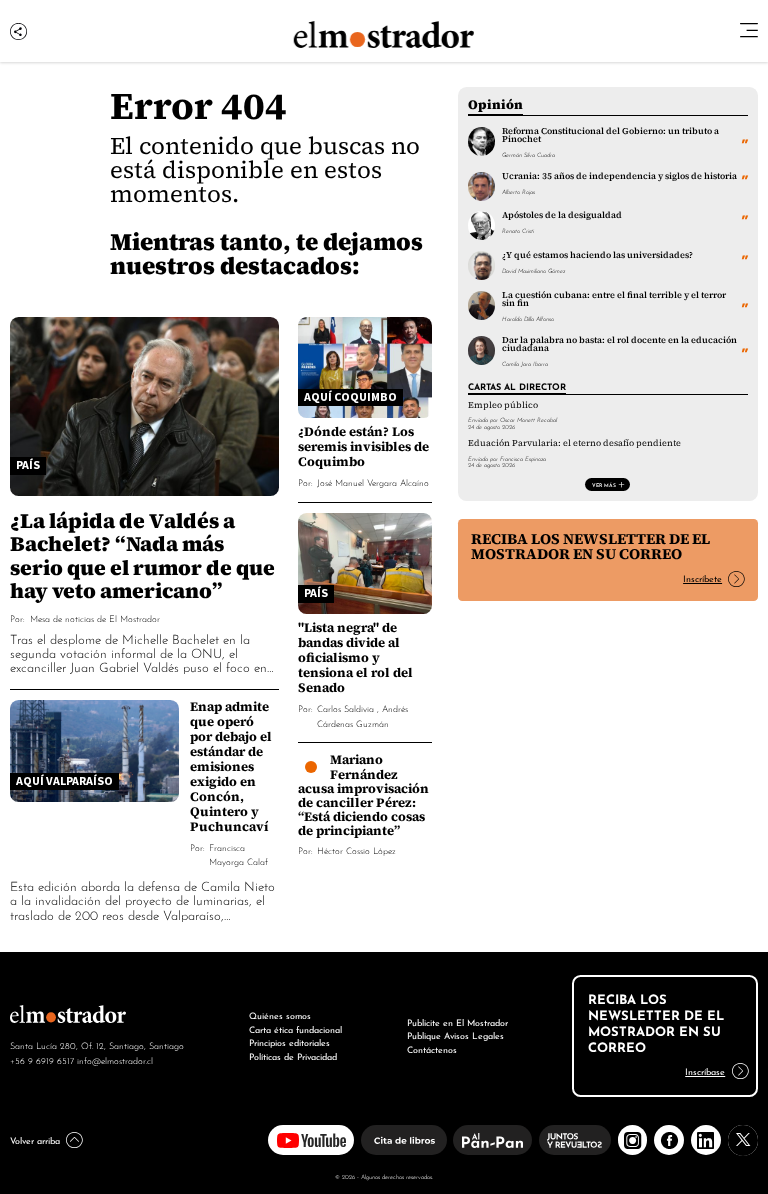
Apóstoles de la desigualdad (562, 215)
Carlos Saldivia (345, 707)
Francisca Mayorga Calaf (238, 853)
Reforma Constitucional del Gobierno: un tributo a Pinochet (610, 135)
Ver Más (604, 484)
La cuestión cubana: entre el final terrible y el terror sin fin (614, 299)
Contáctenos (432, 1049)
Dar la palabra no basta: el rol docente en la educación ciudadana (619, 344)
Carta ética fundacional (295, 1029)
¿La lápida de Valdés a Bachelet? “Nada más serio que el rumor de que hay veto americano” (142, 556)
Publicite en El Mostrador (457, 1022)
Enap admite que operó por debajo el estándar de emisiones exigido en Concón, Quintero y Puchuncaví (231, 766)
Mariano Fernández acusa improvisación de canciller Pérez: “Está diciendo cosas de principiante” (363, 795)
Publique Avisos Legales (455, 1035)
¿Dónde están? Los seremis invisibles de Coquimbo (363, 446)
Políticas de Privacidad (293, 1056)
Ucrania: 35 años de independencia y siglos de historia (619, 176)
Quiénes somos (280, 1015)
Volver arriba (35, 1140)
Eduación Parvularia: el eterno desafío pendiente (574, 443)
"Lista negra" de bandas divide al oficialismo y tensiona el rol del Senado (355, 657)
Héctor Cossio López (356, 849)
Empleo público (503, 405)
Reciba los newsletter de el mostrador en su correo (590, 546)
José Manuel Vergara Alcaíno (373, 481)
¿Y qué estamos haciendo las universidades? (597, 255)
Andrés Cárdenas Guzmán (362, 714)
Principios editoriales (289, 1042)
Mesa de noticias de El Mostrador (95, 617)
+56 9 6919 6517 (42, 1060)
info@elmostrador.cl (115, 1060)
